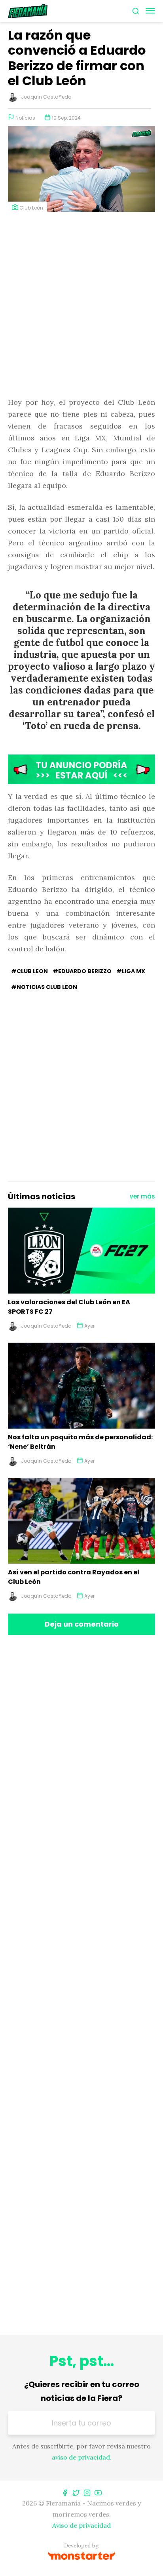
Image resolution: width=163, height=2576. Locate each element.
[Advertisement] (81, 305)
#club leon (29, 971)
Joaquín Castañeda (46, 97)
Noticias (25, 118)
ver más (142, 1196)
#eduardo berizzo (82, 971)
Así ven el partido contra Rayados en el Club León (74, 1577)
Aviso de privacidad (81, 2525)
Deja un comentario (82, 1624)
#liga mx (131, 971)
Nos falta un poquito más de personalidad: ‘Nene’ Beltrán (80, 1442)
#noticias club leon (44, 987)
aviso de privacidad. (82, 2457)
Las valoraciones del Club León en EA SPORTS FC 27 (69, 1307)
